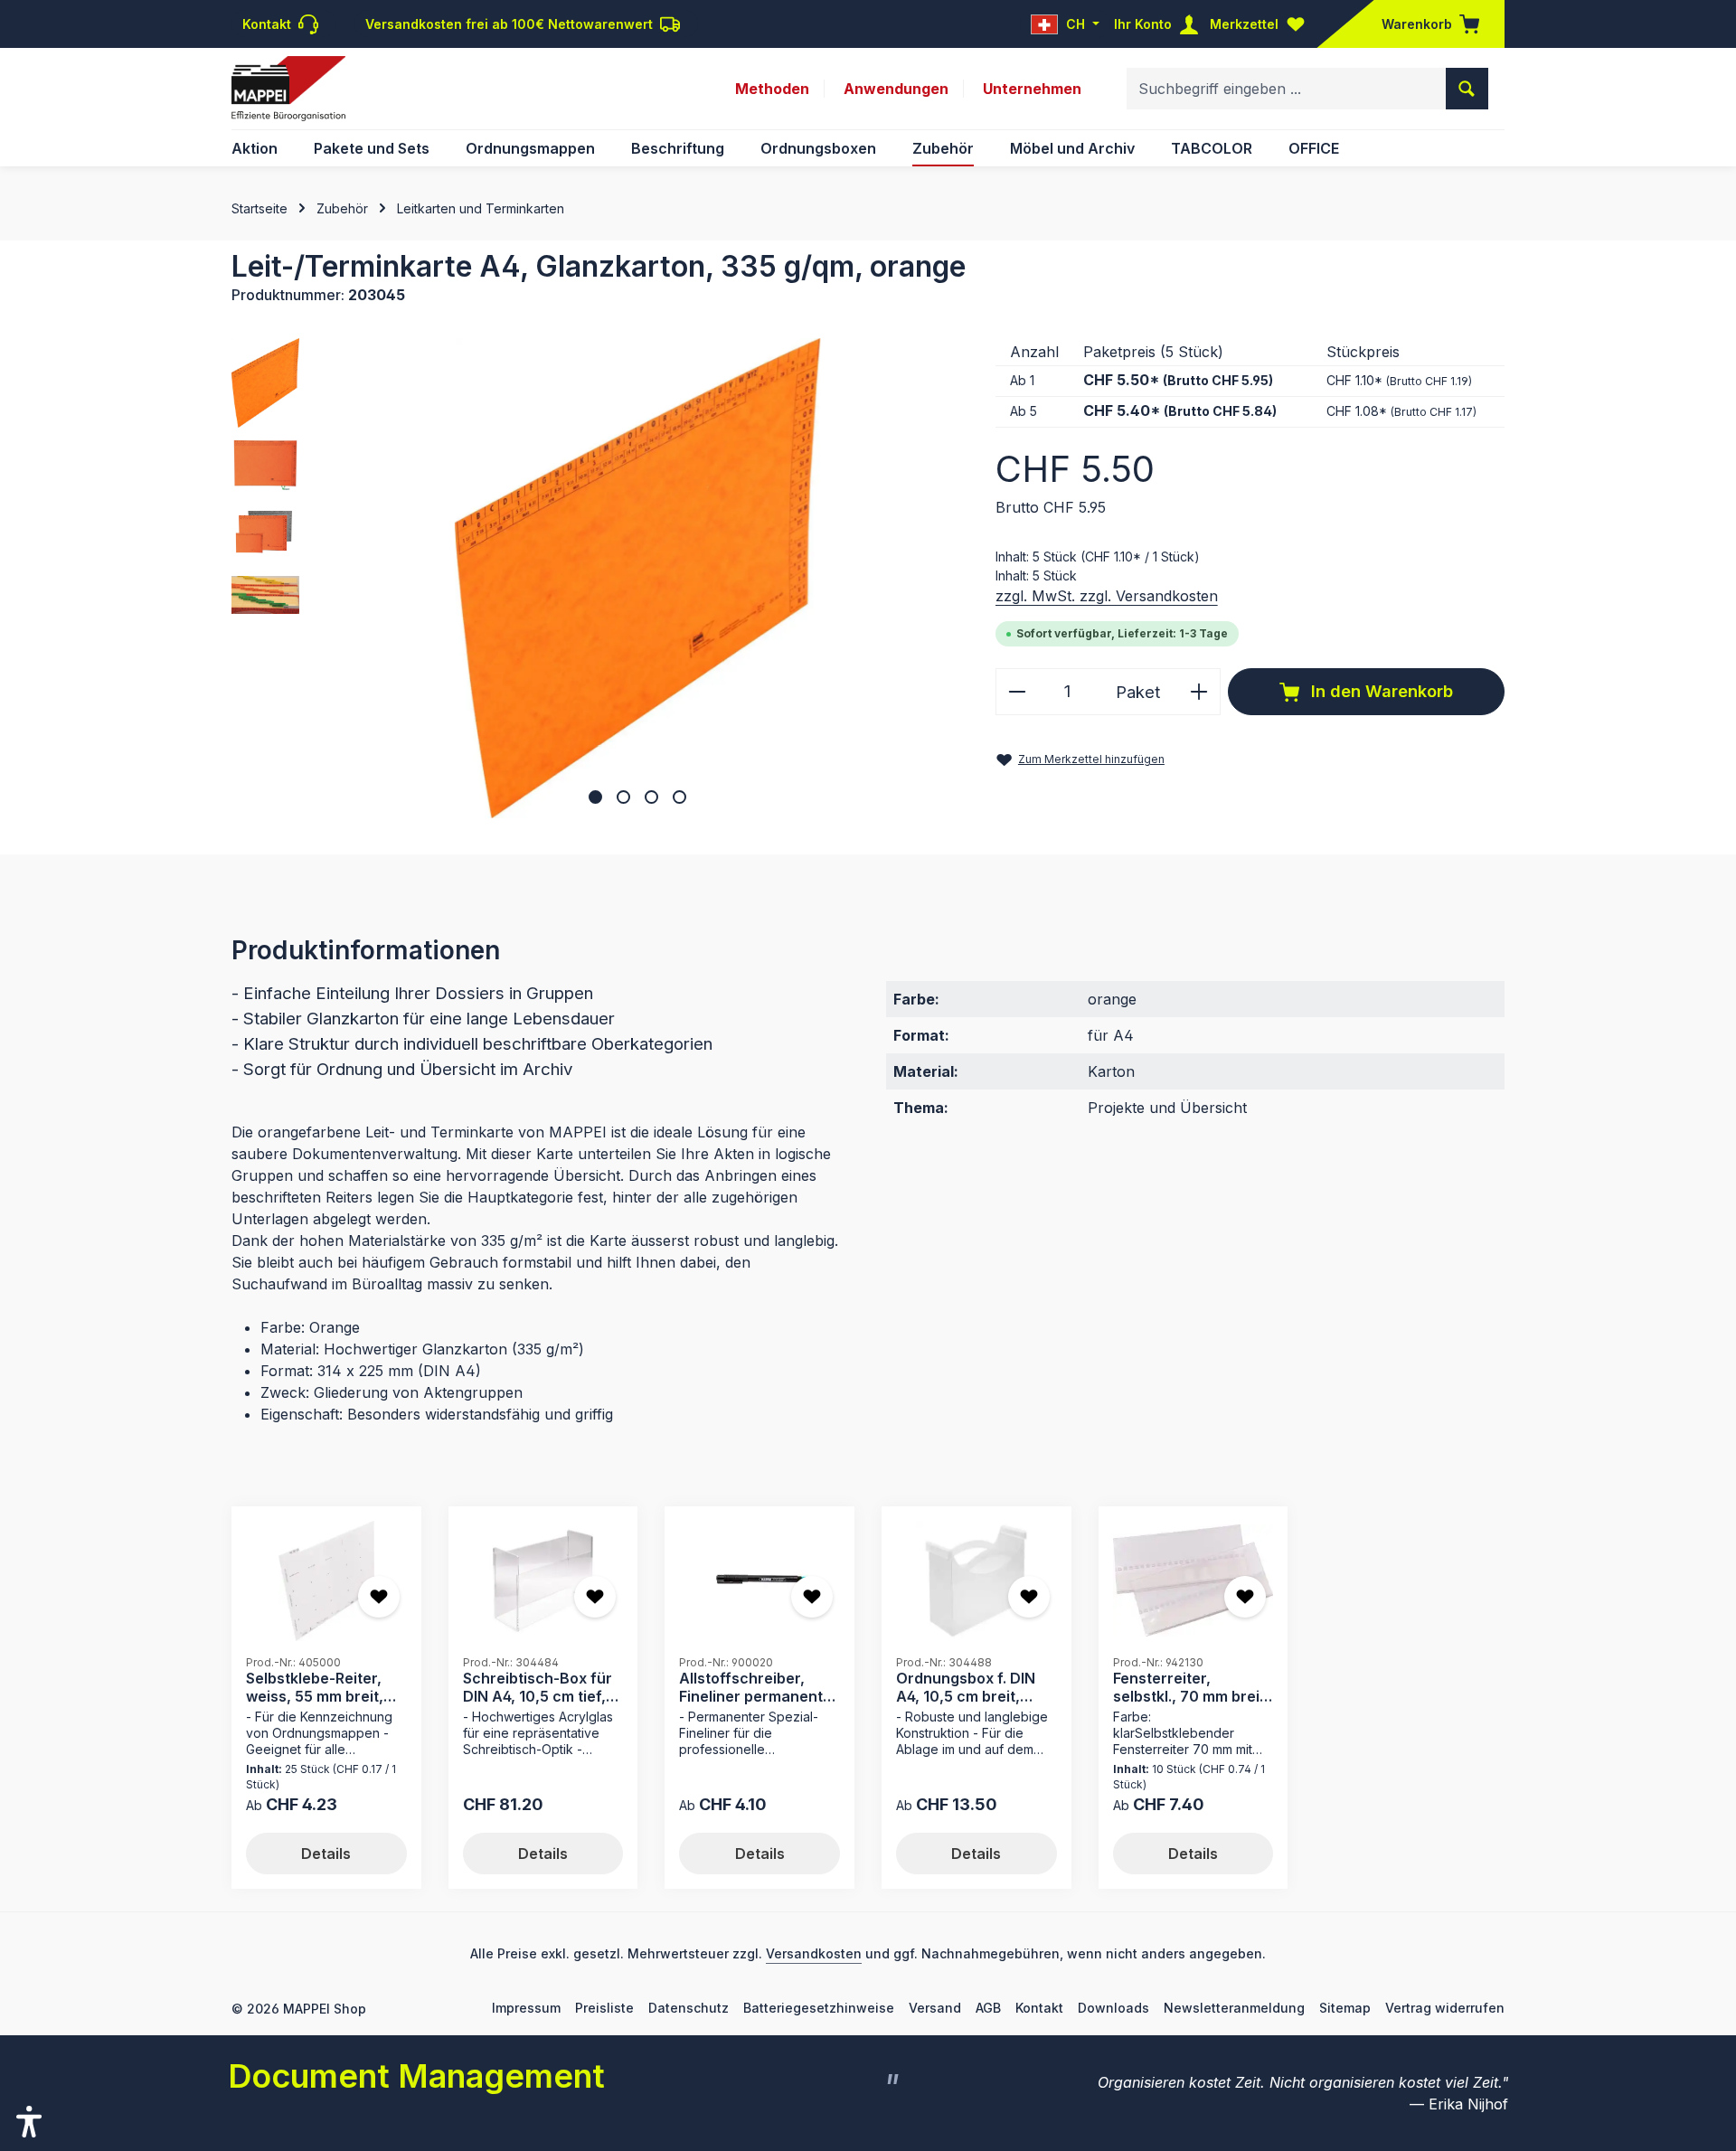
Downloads (1113, 2008)
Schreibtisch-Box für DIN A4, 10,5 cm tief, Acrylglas (538, 1687)
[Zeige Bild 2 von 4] (623, 797)
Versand (935, 2008)
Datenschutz (689, 2008)
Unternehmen (1032, 89)
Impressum (526, 2008)
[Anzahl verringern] (1017, 691)
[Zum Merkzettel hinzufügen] (379, 1597)
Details (326, 1854)
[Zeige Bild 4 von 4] (679, 797)
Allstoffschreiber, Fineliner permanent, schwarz (753, 1687)
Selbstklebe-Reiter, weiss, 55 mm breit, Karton (315, 1687)
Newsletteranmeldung (1234, 2008)
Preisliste (604, 2008)
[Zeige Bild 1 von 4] (595, 797)
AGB (988, 2008)
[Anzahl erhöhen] (1199, 691)
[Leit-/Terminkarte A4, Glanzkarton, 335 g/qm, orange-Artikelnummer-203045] (637, 578)
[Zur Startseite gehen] (288, 89)
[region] (595, 578)
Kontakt (1039, 2008)
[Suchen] (1467, 89)
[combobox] (1287, 89)
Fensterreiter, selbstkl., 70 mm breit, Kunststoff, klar (1191, 1687)
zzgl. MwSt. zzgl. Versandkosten (1107, 596)
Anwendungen (896, 89)
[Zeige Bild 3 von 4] (651, 797)
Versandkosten (814, 1953)
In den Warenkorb (1380, 691)
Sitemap (1345, 2008)
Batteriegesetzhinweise (819, 2008)
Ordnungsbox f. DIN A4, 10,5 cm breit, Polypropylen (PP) (966, 1687)
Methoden (772, 89)
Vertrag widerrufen (1445, 2008)
